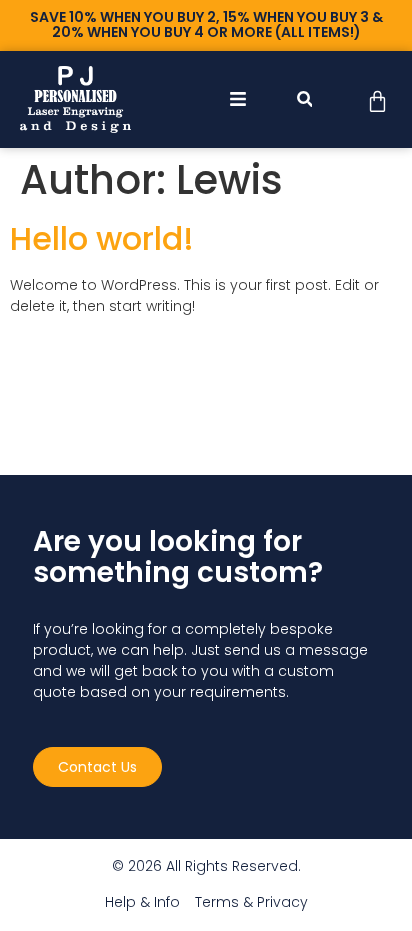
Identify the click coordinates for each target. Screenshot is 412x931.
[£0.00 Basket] (377, 101)
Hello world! (102, 238)
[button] (304, 99)
